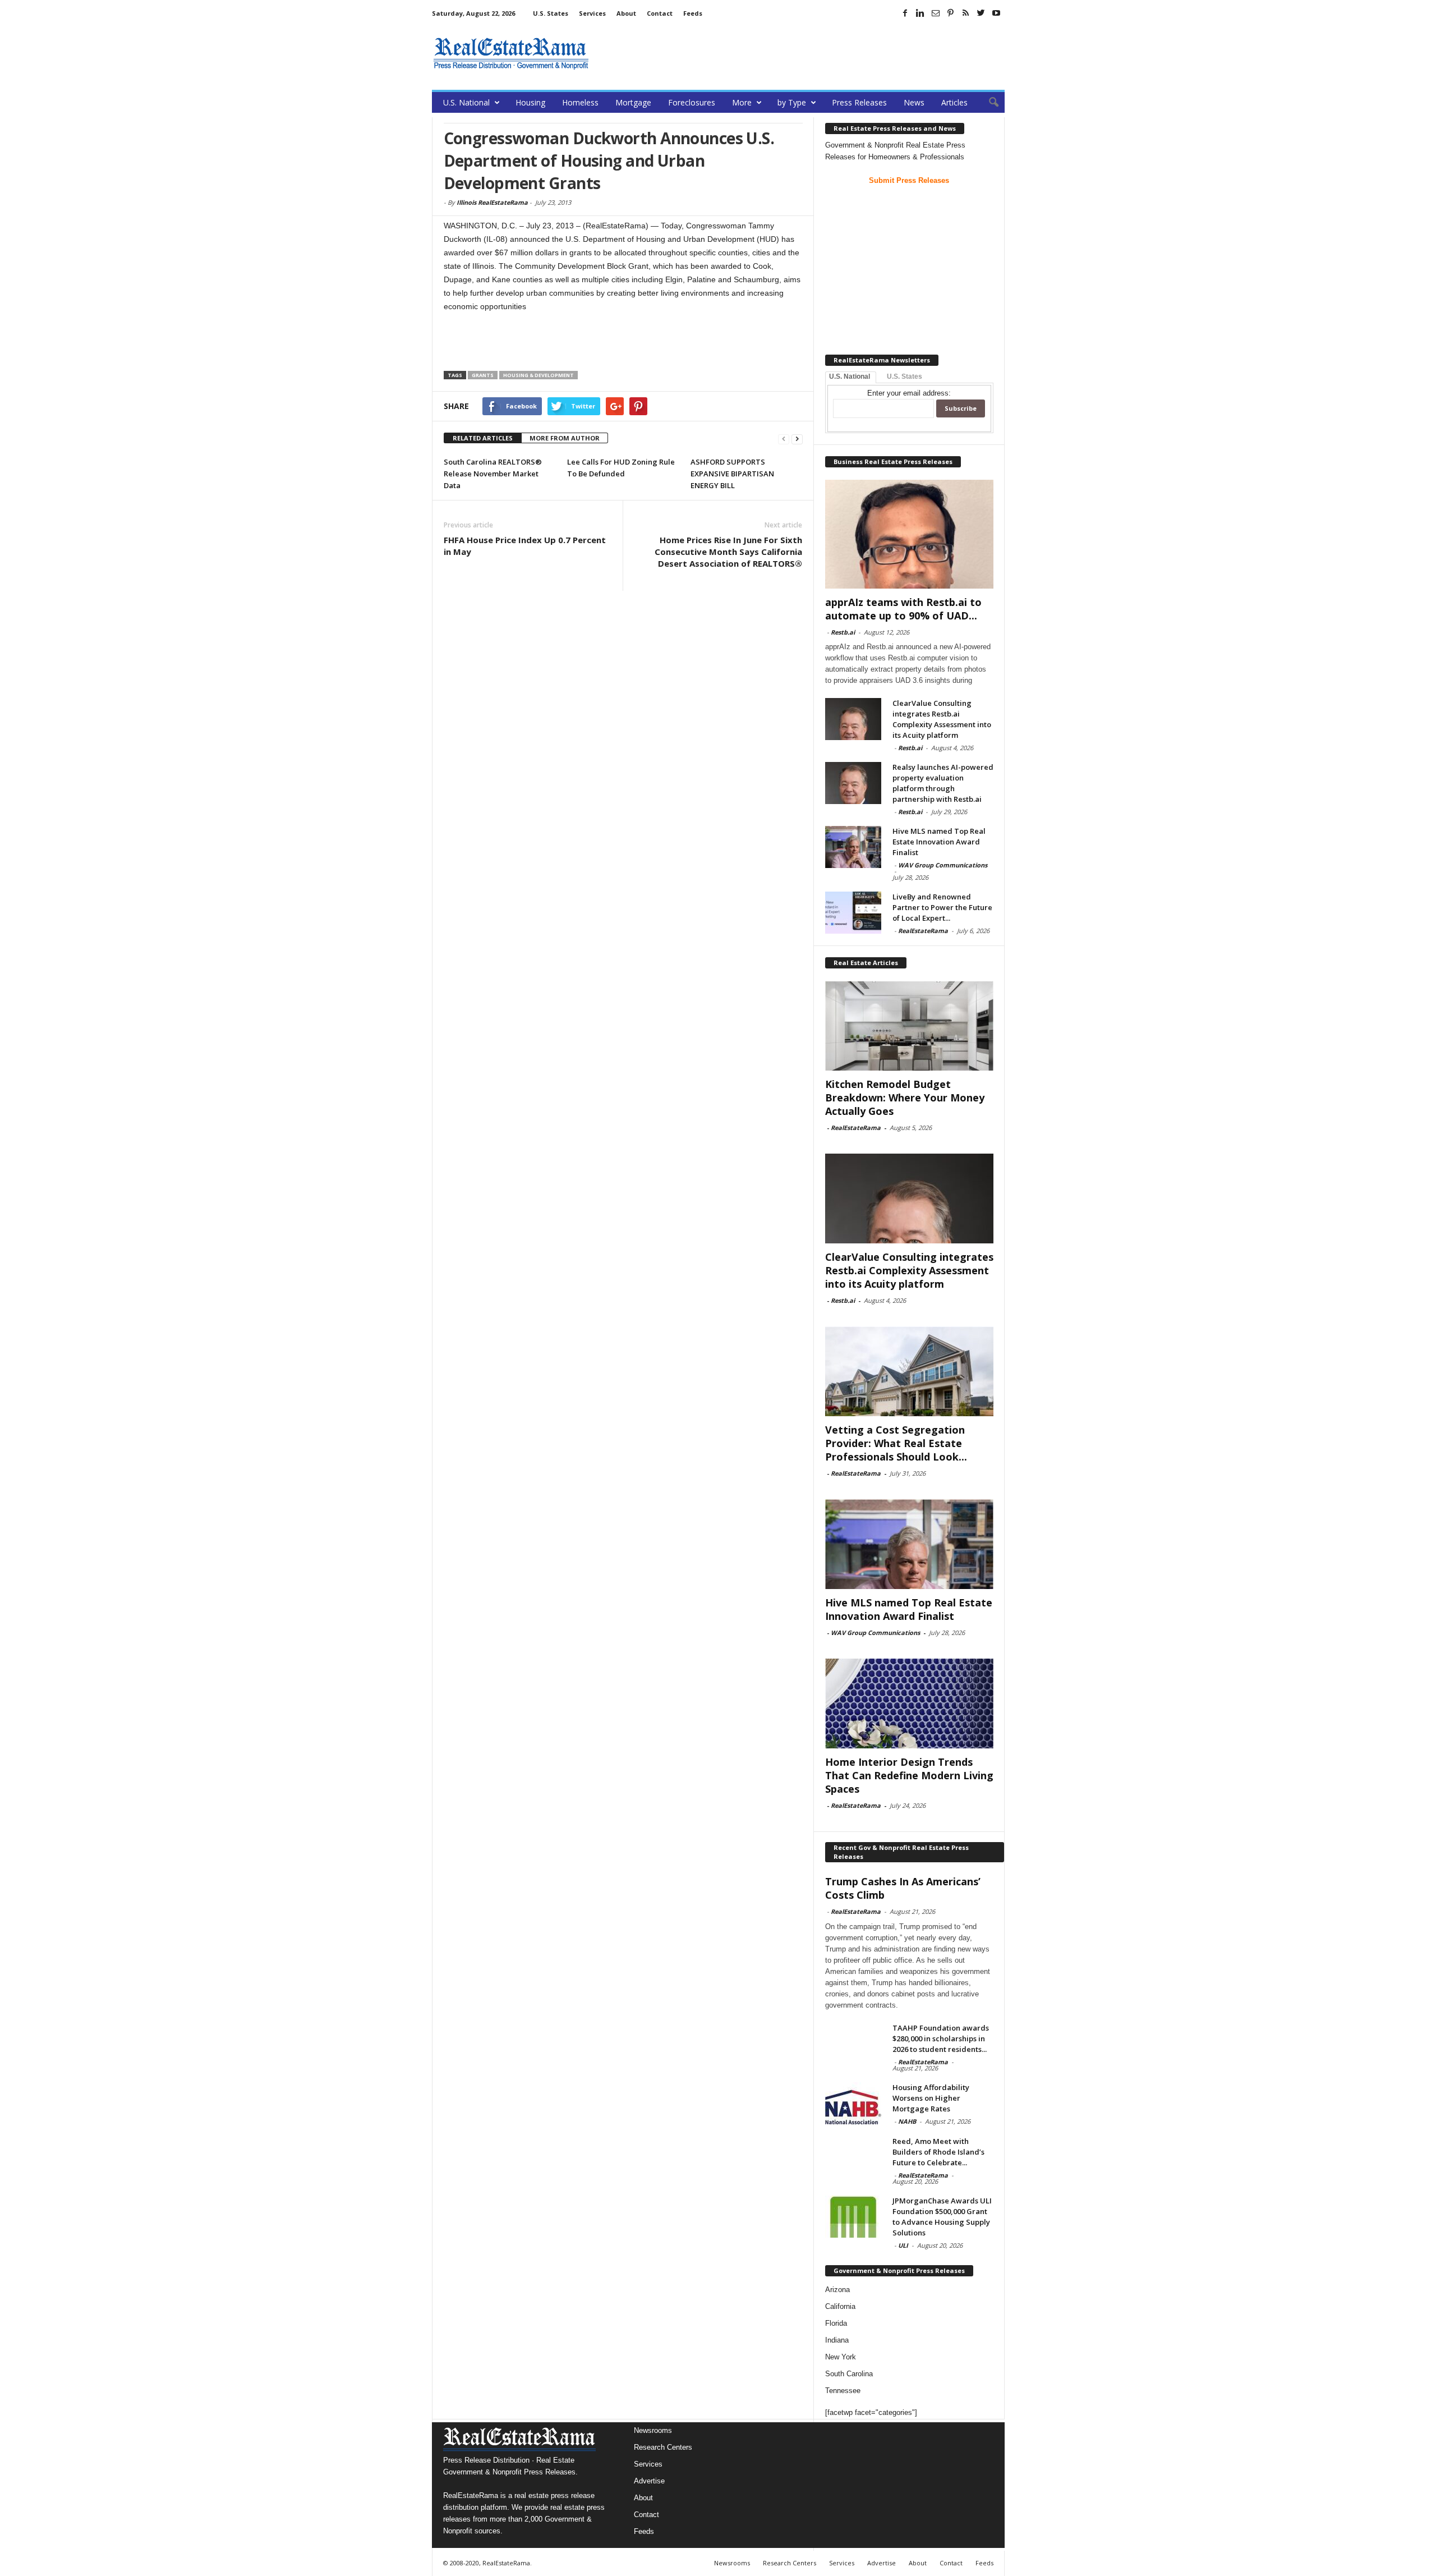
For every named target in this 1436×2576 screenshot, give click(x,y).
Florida (836, 2323)
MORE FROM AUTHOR (565, 438)
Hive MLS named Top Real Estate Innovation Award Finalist (939, 842)
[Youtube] (996, 13)
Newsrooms (653, 2430)
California (840, 2306)
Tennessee (843, 2391)
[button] (988, 103)
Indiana (837, 2340)
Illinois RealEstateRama (492, 202)
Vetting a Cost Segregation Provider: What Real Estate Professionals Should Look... (896, 1443)
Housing (530, 102)
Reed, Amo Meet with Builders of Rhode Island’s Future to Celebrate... (938, 2152)
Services (592, 13)
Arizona (837, 2290)
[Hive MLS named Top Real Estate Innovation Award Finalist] (853, 847)
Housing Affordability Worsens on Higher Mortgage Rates (931, 2098)
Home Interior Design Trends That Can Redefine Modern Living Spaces (909, 1775)
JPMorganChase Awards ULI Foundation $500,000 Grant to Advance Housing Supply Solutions (942, 2217)
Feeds (693, 13)
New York (841, 2357)
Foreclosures (692, 102)
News (914, 102)
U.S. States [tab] (905, 376)
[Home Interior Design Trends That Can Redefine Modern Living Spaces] (909, 1703)
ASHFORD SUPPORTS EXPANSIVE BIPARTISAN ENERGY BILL (732, 474)
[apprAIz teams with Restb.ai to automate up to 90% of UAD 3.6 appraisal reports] (909, 534)
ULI (903, 2245)
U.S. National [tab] (850, 376)
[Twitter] (981, 13)
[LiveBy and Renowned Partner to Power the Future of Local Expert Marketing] (853, 913)
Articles (954, 102)
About (626, 13)
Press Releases (859, 102)
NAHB (907, 2121)
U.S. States (551, 13)
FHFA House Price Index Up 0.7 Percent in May (525, 546)
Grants (483, 375)
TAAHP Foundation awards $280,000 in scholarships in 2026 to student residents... (941, 2038)
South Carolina (849, 2374)
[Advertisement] (800, 53)
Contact (660, 13)
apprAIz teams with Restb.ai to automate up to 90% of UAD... (903, 609)
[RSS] (966, 13)
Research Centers (663, 2447)
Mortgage (633, 102)
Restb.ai (843, 632)
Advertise (649, 2481)
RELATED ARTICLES (483, 438)
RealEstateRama (923, 931)
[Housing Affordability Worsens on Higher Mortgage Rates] (853, 2103)
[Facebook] (905, 13)
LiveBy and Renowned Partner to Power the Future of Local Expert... (942, 907)
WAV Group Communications (943, 865)
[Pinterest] (951, 13)
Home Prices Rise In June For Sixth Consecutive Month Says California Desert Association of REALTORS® (728, 552)
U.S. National (466, 102)
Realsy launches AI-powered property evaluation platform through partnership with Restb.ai (943, 783)
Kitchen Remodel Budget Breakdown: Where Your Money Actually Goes (905, 1098)
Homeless (580, 102)
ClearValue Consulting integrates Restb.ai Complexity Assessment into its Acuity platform (942, 719)
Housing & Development (538, 375)
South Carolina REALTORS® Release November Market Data (493, 474)
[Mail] (936, 13)
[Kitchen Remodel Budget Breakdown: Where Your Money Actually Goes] (909, 1026)
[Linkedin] (920, 13)
